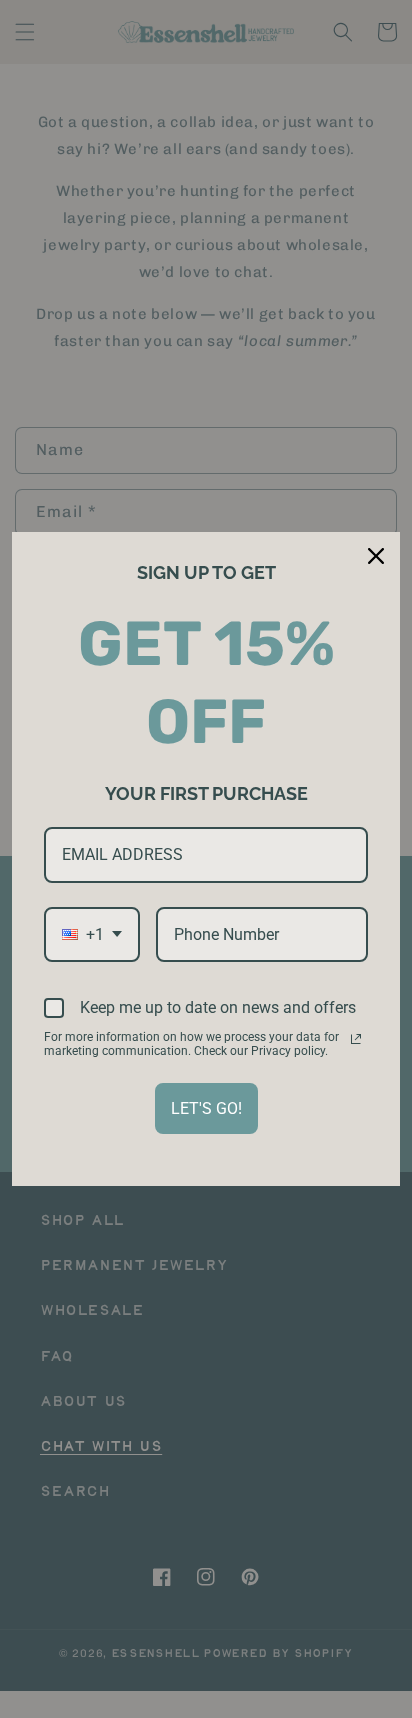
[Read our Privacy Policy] (356, 1039)
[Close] (376, 556)
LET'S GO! (206, 1108)
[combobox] (92, 934)
